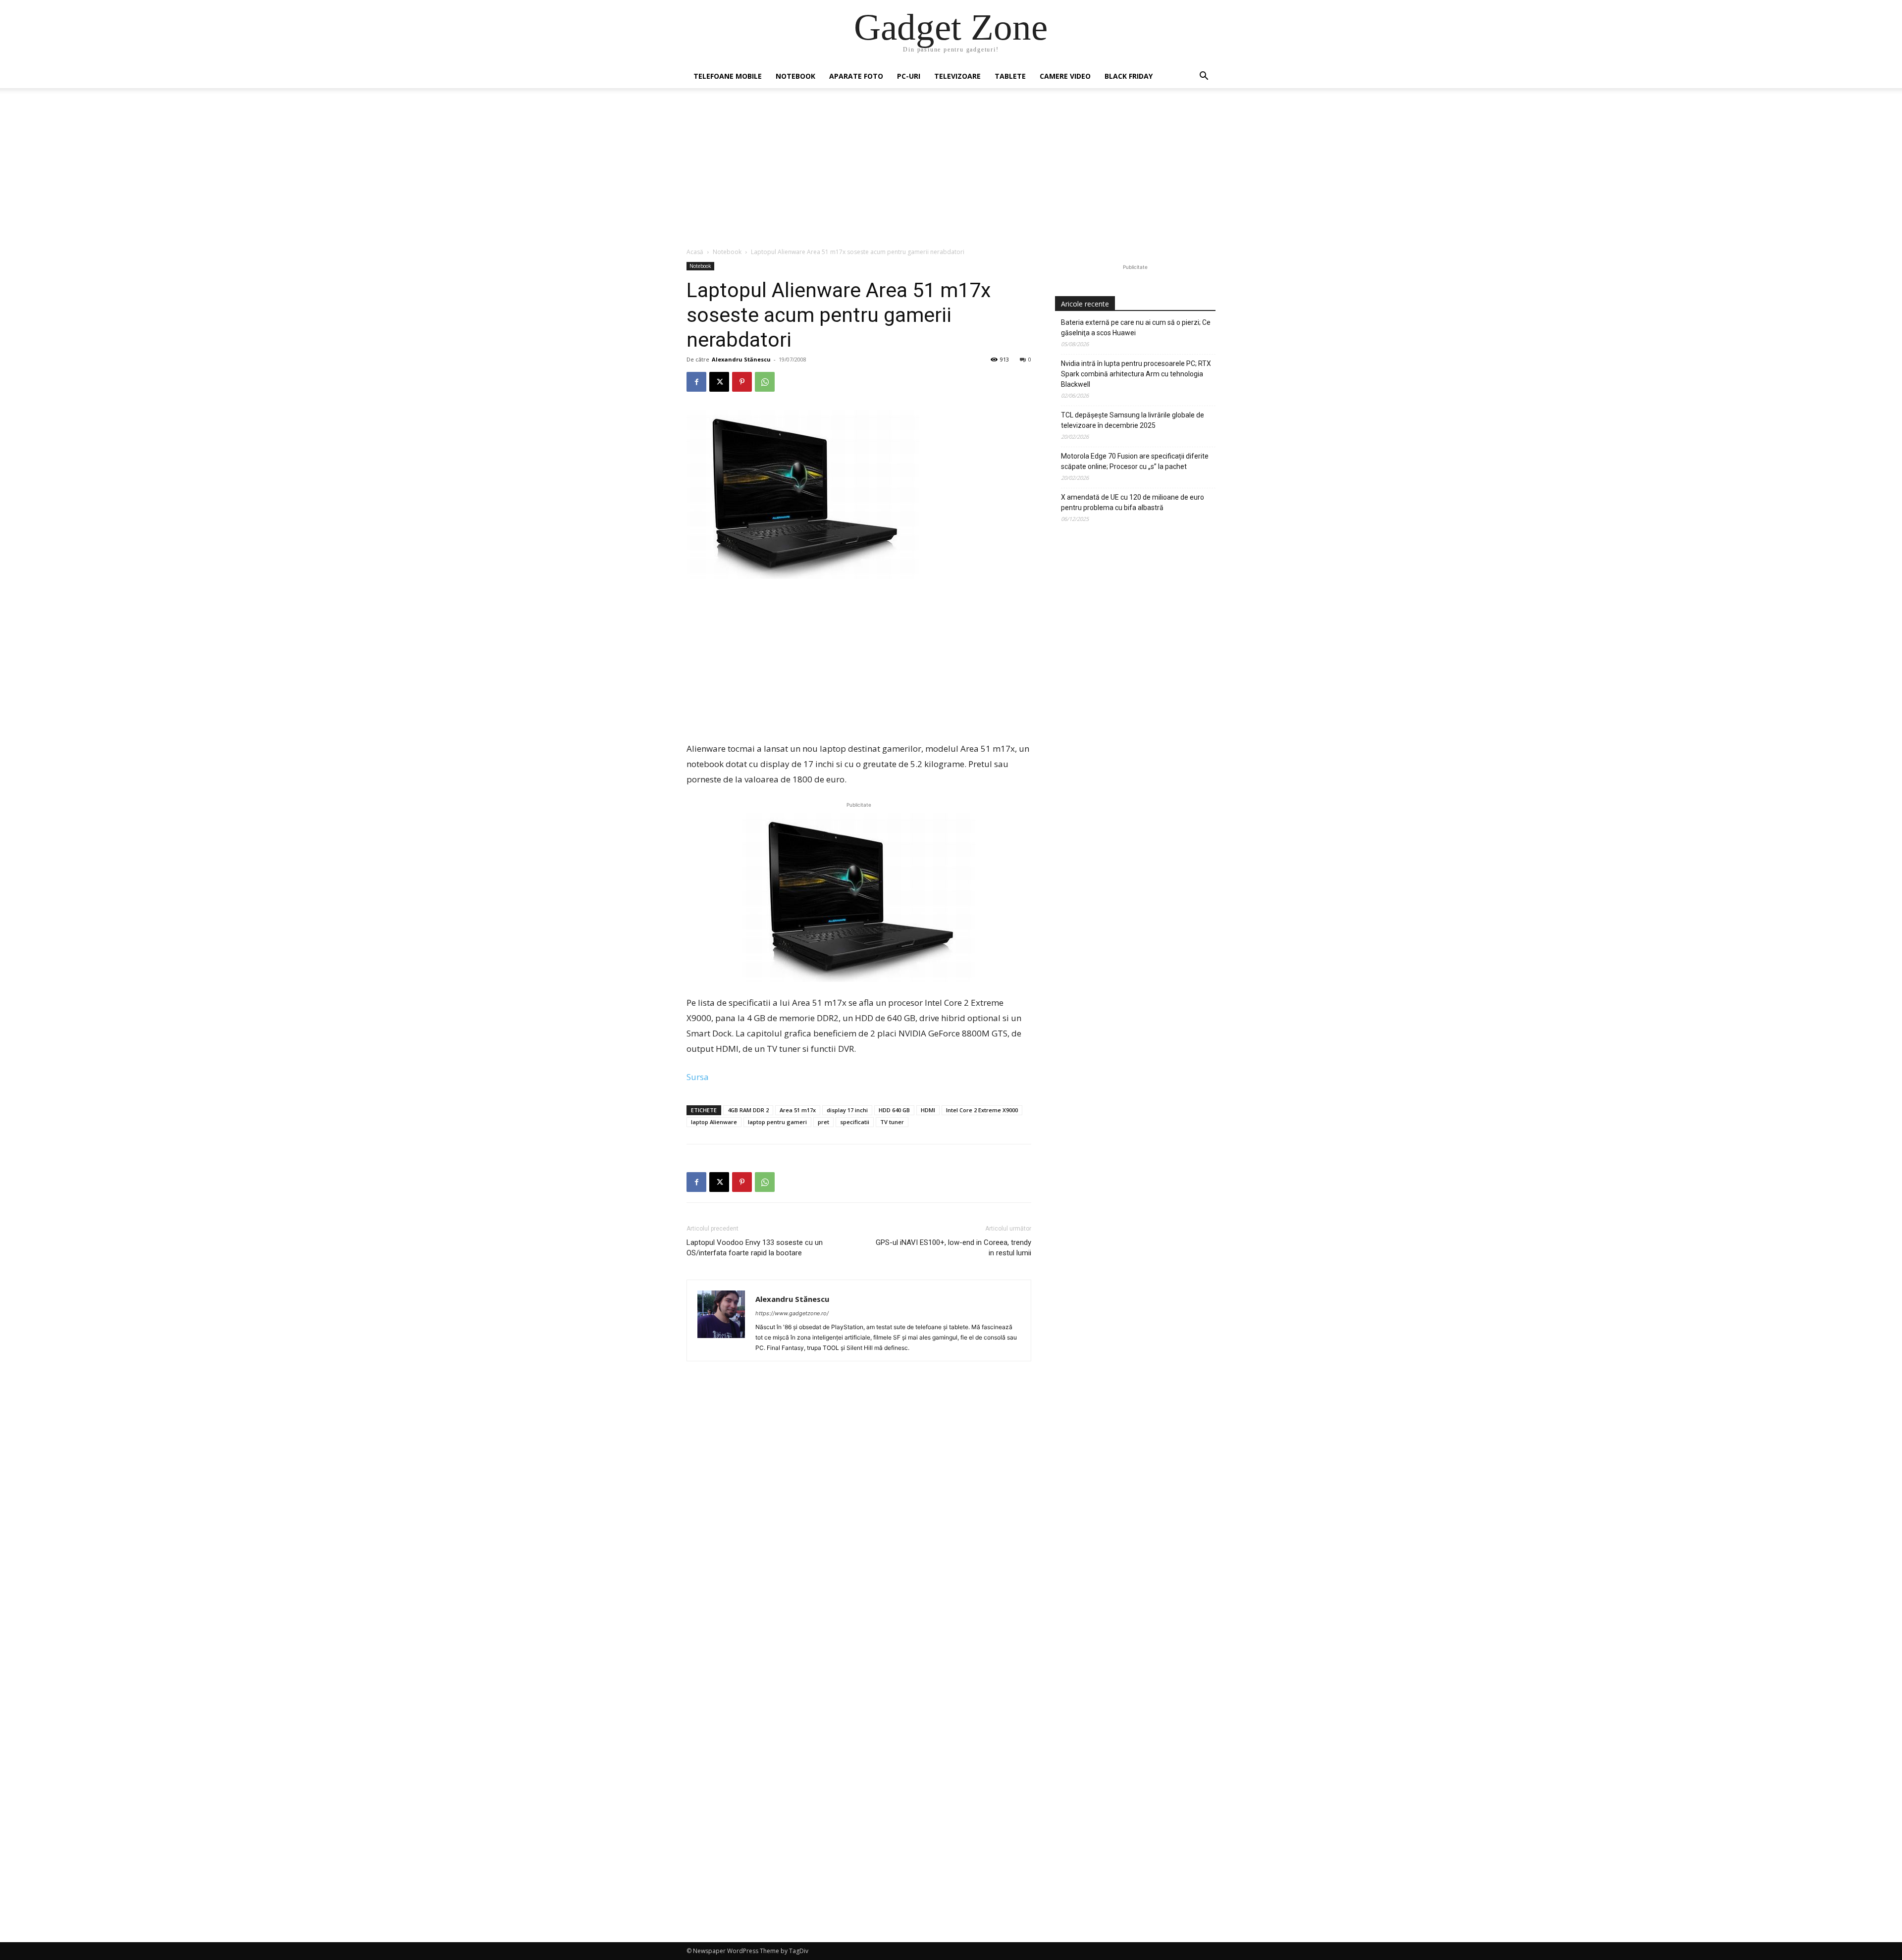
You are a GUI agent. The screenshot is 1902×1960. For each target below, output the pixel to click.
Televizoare (957, 76)
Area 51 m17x (798, 1110)
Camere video (1065, 76)
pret (823, 1122)
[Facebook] (696, 382)
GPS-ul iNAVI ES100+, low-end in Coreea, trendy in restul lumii (953, 1248)
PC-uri (909, 76)
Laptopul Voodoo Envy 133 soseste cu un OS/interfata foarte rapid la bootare (755, 1248)
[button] (1204, 77)
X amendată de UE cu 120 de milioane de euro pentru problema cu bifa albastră (1133, 502)
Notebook (795, 76)
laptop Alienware (714, 1122)
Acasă (695, 252)
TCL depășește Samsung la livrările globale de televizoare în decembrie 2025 (1133, 420)
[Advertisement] (951, 173)
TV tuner (892, 1122)
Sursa (698, 1077)
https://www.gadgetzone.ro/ (792, 1313)
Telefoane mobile (728, 76)
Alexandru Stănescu (741, 359)
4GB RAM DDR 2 (748, 1110)
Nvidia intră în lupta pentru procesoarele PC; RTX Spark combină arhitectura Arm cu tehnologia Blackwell (1136, 374)
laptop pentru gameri (777, 1122)
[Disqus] (859, 1519)
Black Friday (1129, 76)
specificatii (855, 1122)
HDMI (928, 1110)
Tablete (1010, 76)
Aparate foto (856, 76)
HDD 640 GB (894, 1110)
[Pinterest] (742, 382)
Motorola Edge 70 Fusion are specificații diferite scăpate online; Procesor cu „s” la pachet (1135, 461)
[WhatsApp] (765, 382)
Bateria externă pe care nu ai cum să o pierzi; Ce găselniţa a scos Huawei (1136, 328)
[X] (719, 382)
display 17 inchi (847, 1110)
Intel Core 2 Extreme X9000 (982, 1110)
